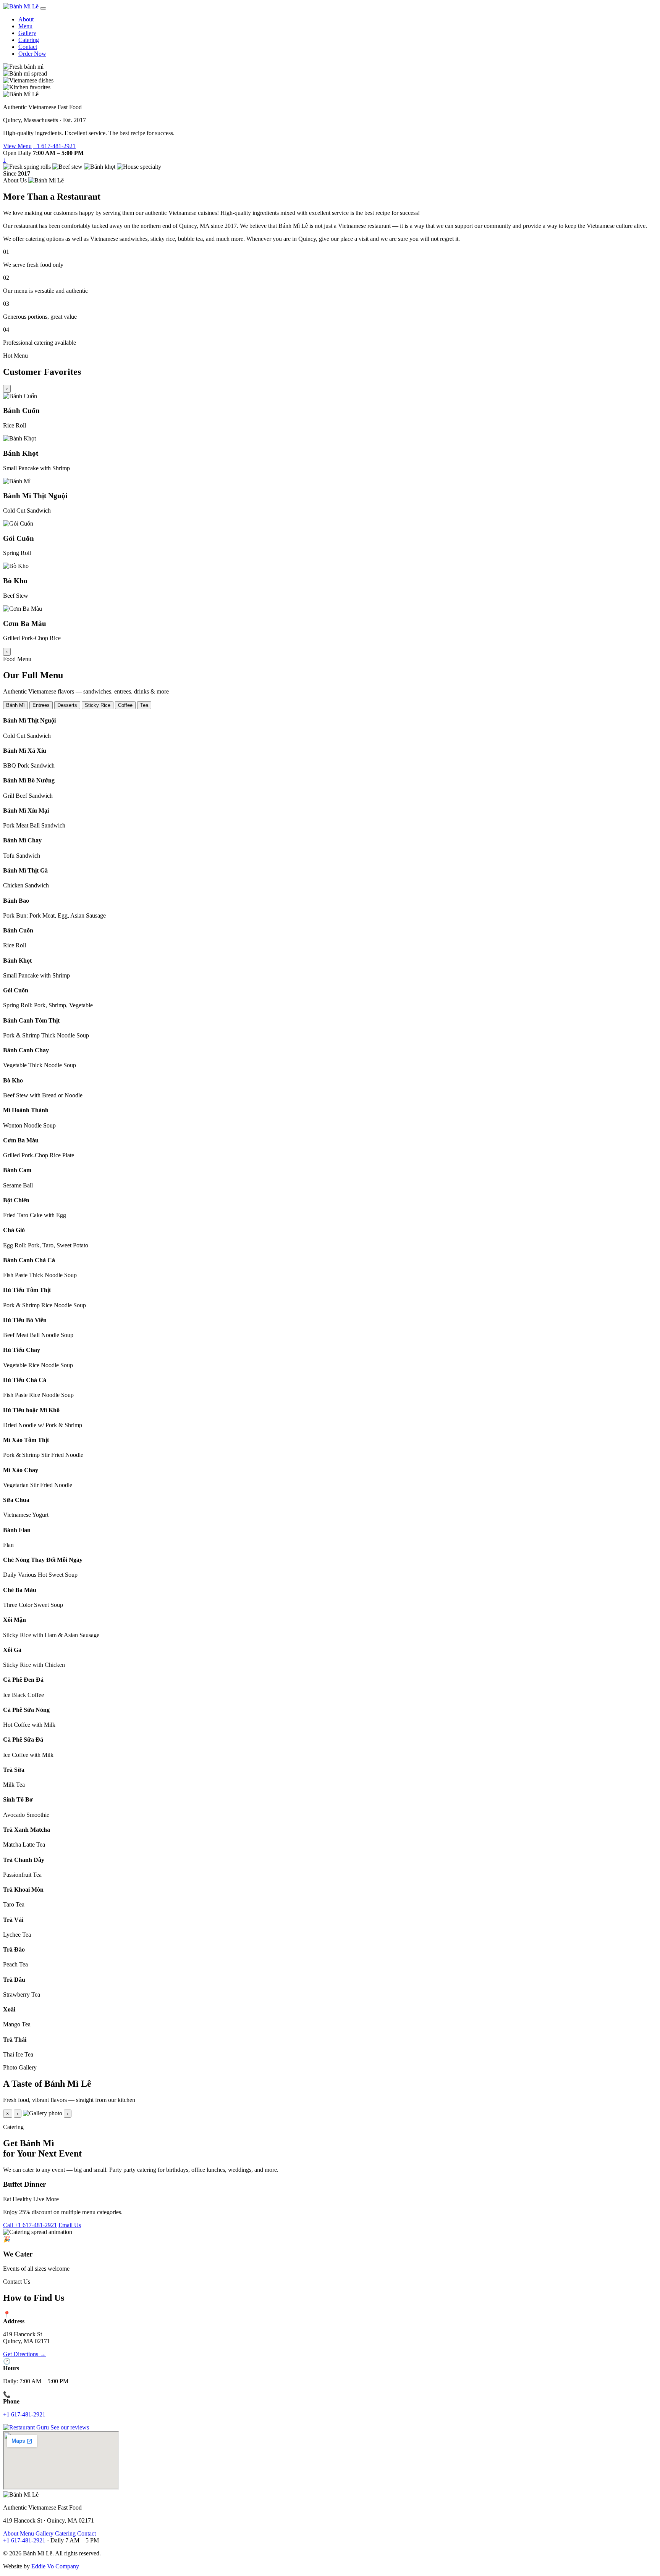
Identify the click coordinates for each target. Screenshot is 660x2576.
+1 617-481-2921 (54, 146)
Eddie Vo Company (55, 2566)
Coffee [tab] (125, 705)
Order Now (32, 54)
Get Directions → (24, 2354)
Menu (25, 26)
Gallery (27, 33)
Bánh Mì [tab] (15, 705)
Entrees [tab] (41, 705)
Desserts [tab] (67, 705)
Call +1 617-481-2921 (30, 2225)
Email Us (70, 2225)
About (26, 19)
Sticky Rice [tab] (98, 705)
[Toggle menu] (43, 8)
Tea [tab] (144, 705)
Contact (28, 47)
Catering (29, 40)
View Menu (17, 146)
